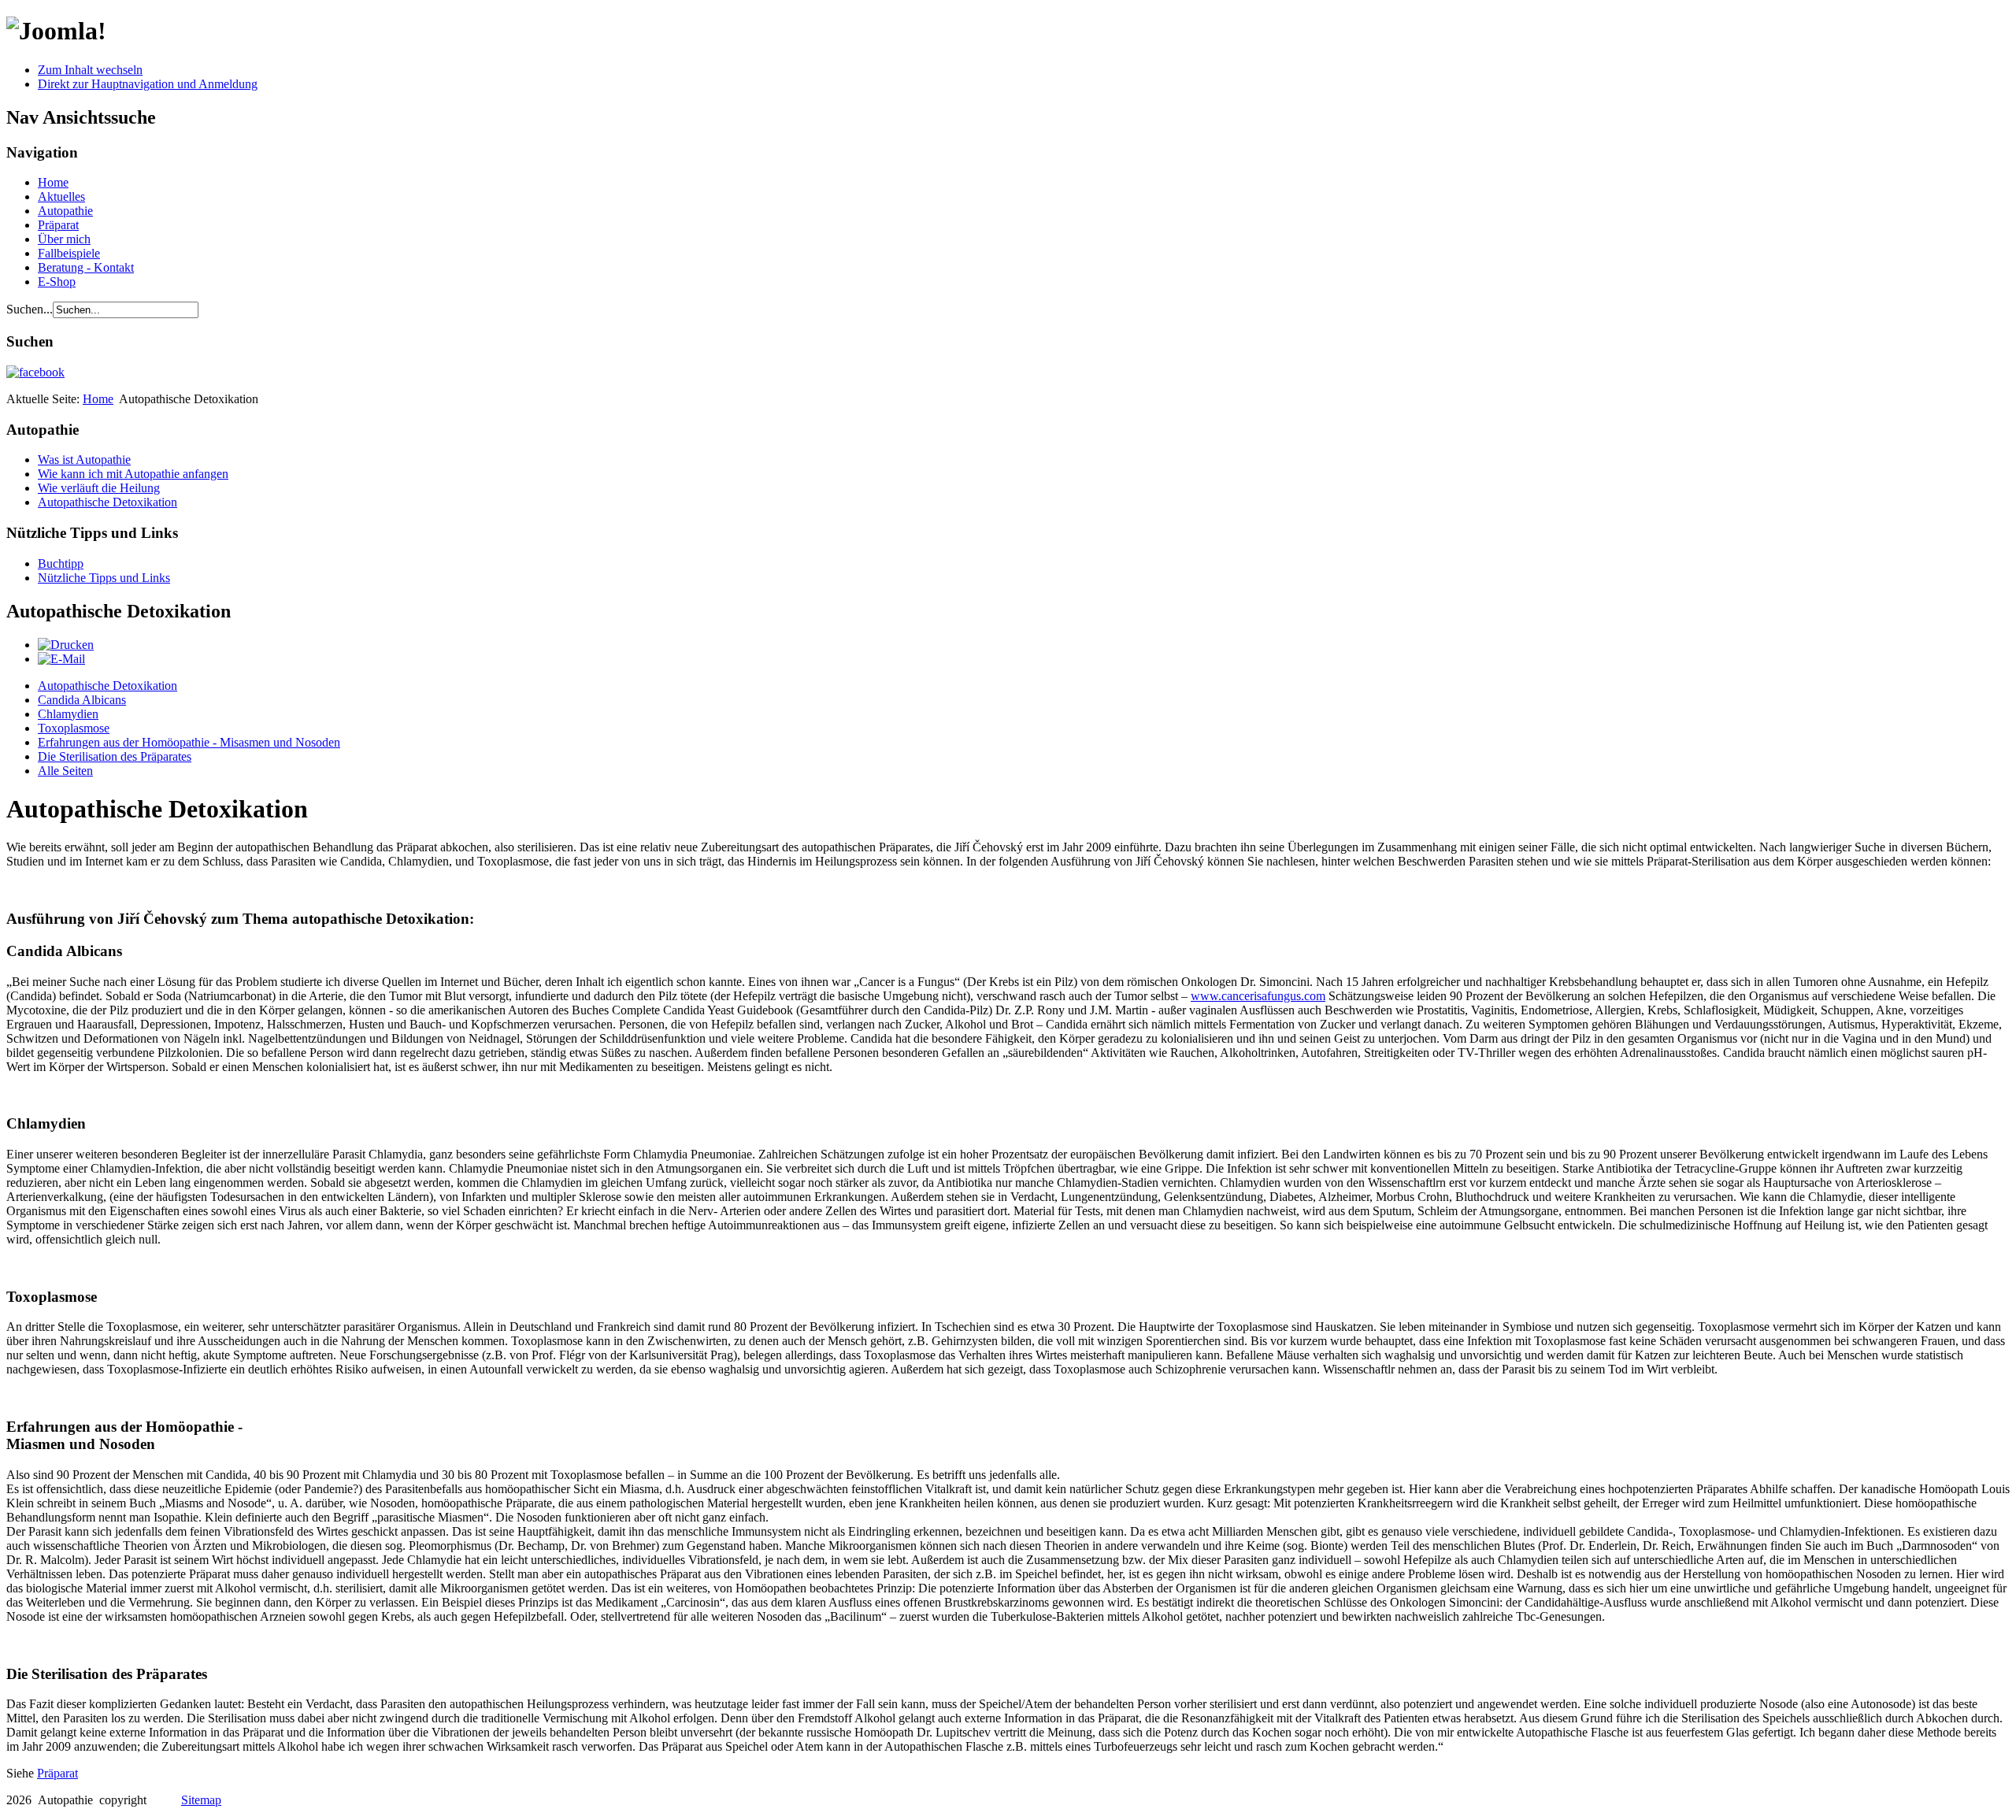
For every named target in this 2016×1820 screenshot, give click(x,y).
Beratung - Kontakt (86, 267)
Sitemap (201, 1800)
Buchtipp (61, 563)
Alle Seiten (65, 771)
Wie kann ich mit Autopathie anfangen (133, 474)
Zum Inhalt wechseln (90, 70)
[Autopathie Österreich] (35, 372)
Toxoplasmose (74, 728)
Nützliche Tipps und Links (104, 578)
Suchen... (30, 309)
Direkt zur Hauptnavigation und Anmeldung (148, 84)
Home (53, 182)
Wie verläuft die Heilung (99, 488)
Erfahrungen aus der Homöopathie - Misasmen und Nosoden (189, 742)
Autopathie (65, 211)
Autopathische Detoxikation (107, 502)
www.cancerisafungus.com (1258, 996)
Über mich (64, 239)
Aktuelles (61, 196)
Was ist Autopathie (84, 460)
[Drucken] (66, 645)
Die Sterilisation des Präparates (115, 756)
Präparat (58, 225)
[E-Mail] (61, 659)
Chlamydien (68, 714)
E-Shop (57, 282)
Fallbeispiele (69, 253)
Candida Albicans (82, 700)
